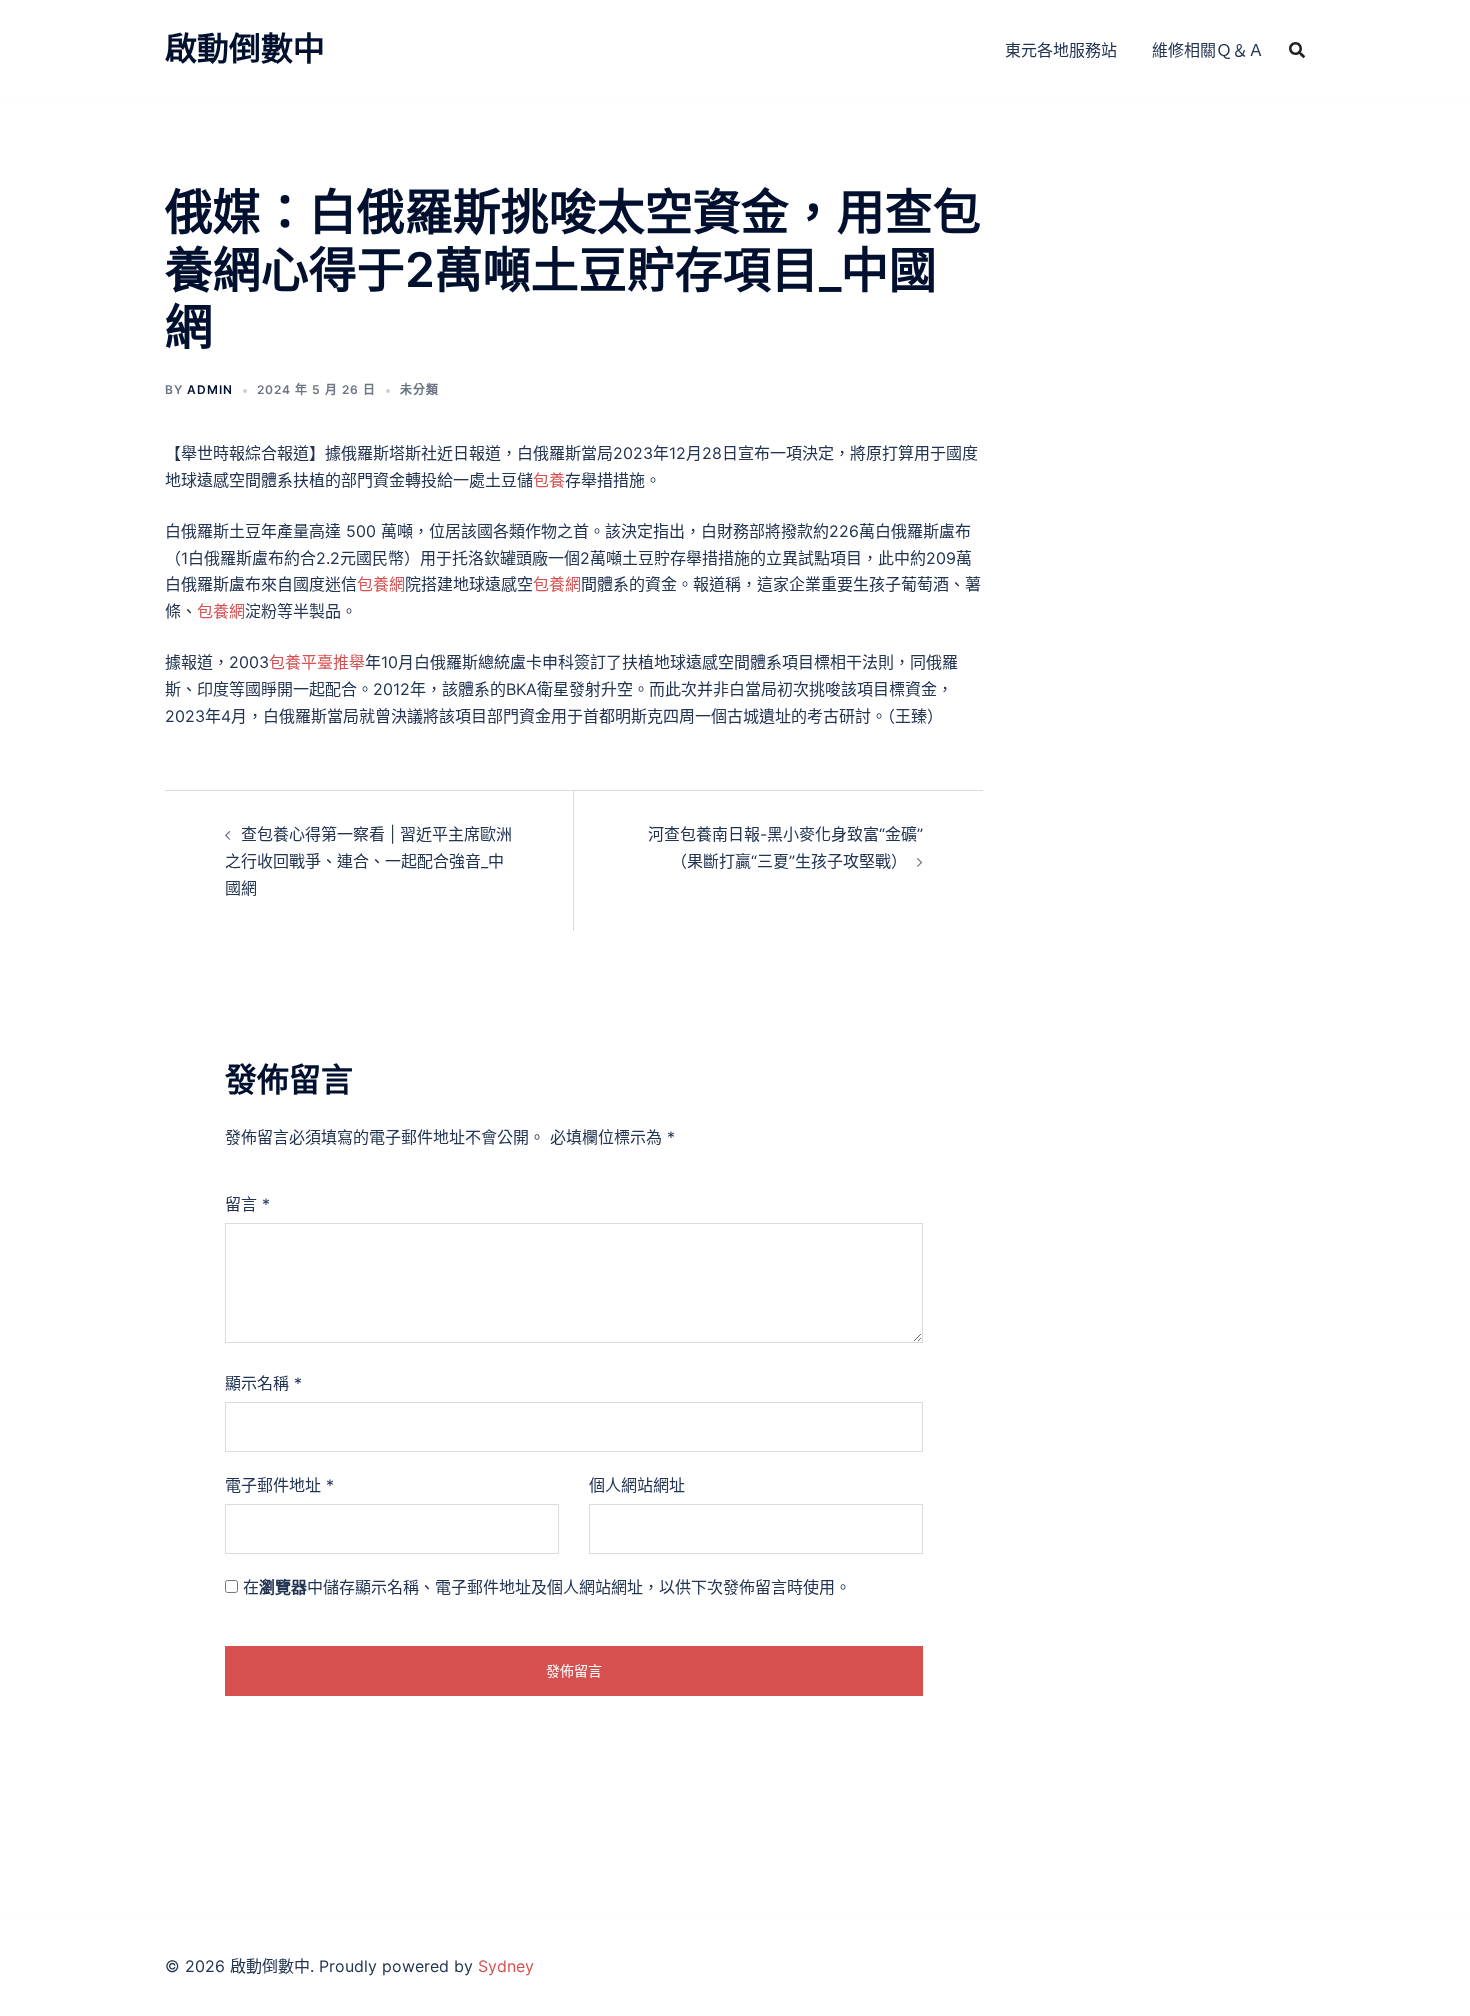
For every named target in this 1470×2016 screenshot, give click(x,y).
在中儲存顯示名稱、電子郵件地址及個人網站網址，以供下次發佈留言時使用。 (547, 1587)
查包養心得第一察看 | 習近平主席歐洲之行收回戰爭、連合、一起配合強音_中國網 (368, 861)
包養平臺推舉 (317, 662)
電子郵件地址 (279, 1485)
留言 (247, 1204)
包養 (549, 480)
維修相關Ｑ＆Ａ (1208, 50)
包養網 (381, 584)
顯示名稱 (263, 1383)
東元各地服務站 (1061, 50)
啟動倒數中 (245, 48)
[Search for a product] (1297, 50)
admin (210, 389)
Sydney (506, 1966)
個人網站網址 (637, 1485)
